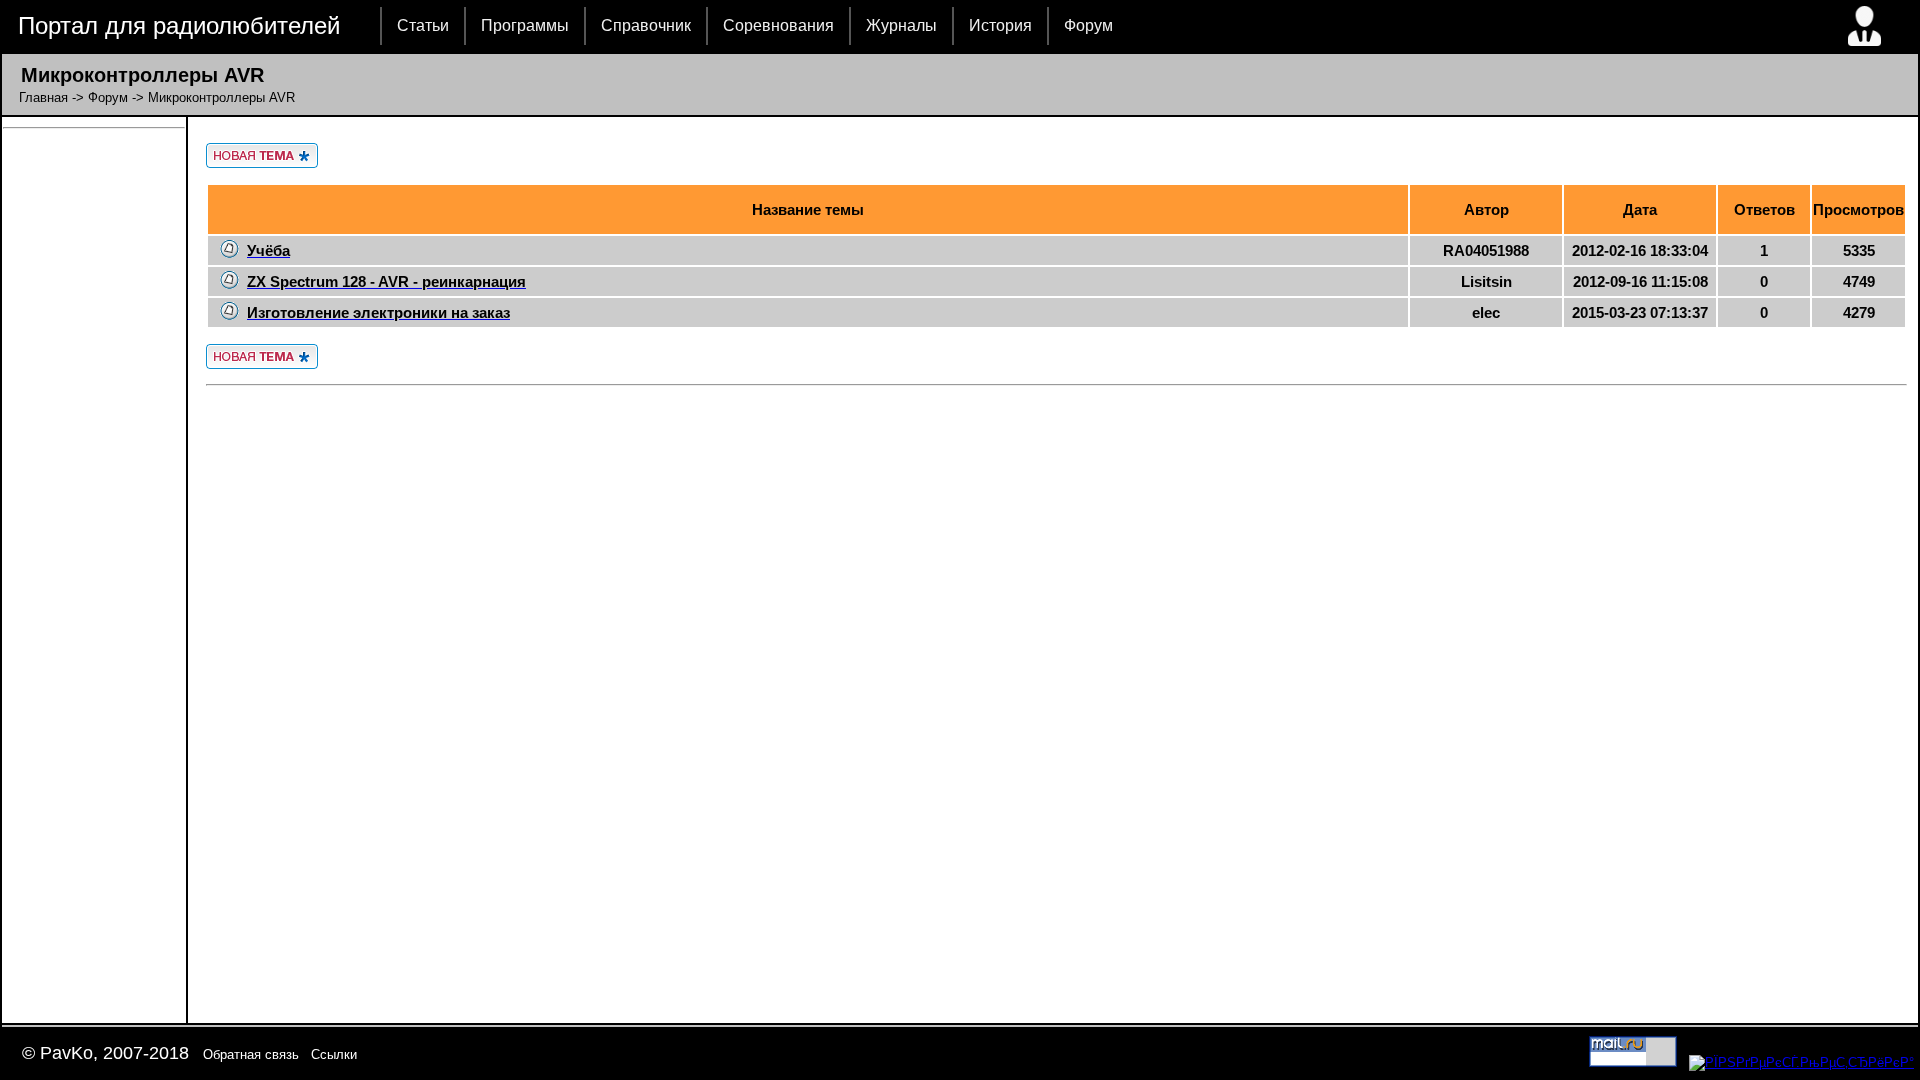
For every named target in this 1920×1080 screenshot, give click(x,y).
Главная (43, 97)
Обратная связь (251, 1054)
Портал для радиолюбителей (179, 25)
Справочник (646, 25)
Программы (525, 25)
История (1000, 25)
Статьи (423, 25)
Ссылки (334, 1054)
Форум (1088, 25)
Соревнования (778, 25)
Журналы (901, 25)
